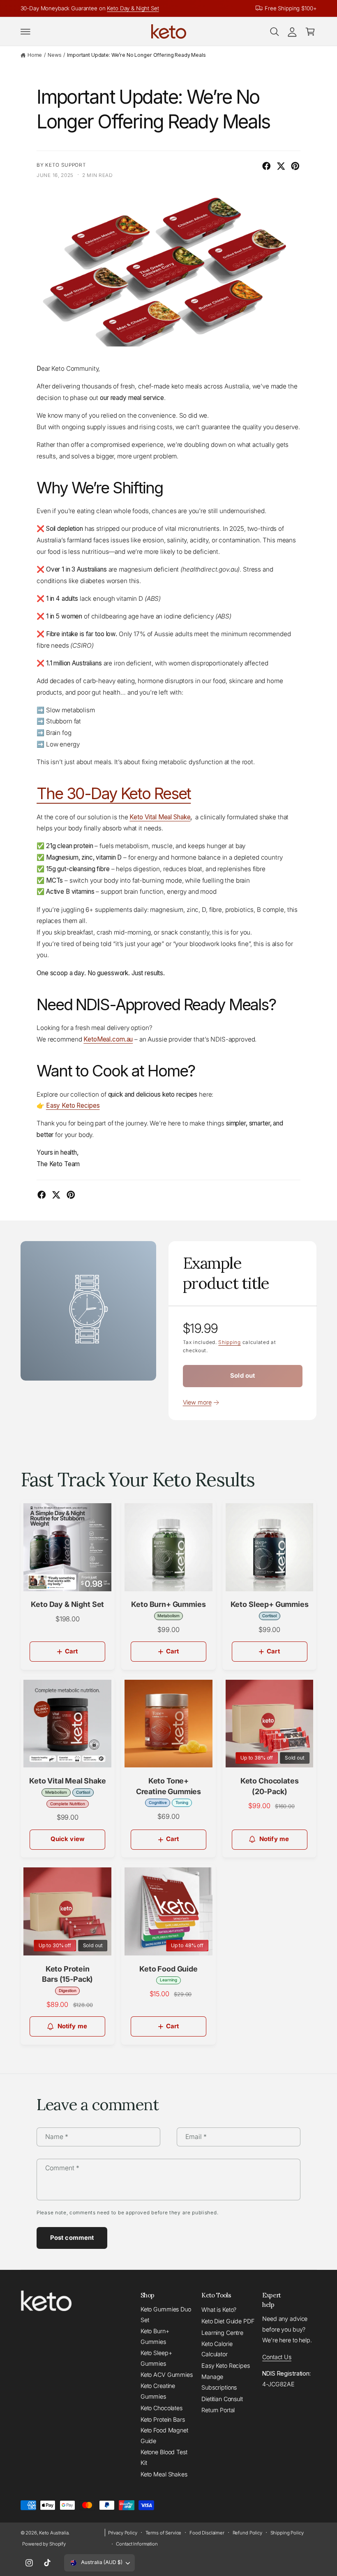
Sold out (242, 1376)
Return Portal (218, 2410)
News (54, 55)
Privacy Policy (123, 2533)
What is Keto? (219, 2310)
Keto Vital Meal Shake (160, 817)
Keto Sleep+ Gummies (156, 2358)
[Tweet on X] (281, 166)
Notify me (274, 1839)
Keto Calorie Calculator (217, 2349)
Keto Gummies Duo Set (166, 2314)
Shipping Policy (287, 2533)
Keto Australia (54, 2533)
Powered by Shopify (44, 2544)
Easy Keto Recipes (226, 2366)
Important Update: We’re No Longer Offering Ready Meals (136, 55)
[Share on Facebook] (267, 166)
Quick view (68, 1839)
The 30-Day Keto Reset (114, 793)
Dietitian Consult (222, 2399)
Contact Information (137, 2544)
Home (35, 55)
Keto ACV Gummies (167, 2375)
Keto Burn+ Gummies (155, 2336)
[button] (25, 32)
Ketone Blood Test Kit (164, 2457)
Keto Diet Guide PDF (228, 2321)
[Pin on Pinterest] (295, 166)
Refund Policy (247, 2533)
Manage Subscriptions (219, 2382)
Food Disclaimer (207, 2533)
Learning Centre (222, 2333)
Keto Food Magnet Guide (164, 2435)
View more (197, 1402)
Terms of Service (164, 2533)
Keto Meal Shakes (164, 2474)
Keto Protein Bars (163, 2419)
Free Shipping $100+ (291, 8)
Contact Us (277, 2357)
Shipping (230, 1342)
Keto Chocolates (162, 2408)
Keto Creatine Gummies (158, 2391)
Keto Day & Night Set (133, 8)
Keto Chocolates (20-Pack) (270, 1786)
